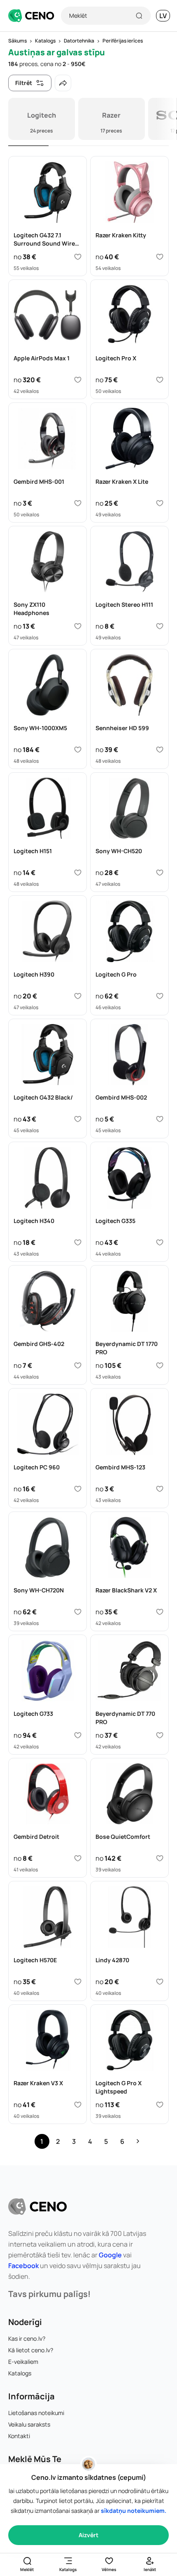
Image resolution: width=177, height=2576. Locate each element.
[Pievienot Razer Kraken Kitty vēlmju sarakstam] (160, 257)
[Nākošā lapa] (138, 2141)
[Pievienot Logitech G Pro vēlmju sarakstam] (160, 996)
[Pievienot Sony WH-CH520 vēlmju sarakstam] (160, 873)
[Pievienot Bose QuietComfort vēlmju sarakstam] (160, 1858)
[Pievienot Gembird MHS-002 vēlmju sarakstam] (160, 1119)
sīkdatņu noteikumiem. (134, 2511)
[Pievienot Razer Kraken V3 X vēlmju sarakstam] (78, 2105)
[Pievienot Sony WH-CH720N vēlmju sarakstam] (78, 1612)
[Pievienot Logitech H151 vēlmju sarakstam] (78, 873)
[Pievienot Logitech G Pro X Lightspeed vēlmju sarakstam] (160, 2105)
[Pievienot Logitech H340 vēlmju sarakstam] (78, 1242)
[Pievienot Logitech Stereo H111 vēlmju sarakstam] (160, 626)
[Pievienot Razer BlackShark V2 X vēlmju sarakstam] (160, 1612)
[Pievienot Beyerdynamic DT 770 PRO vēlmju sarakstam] (160, 1735)
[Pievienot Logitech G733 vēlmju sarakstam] (78, 1735)
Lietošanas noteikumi (36, 2413)
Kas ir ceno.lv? (27, 2338)
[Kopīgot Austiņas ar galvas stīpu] (63, 83)
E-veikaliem (23, 2362)
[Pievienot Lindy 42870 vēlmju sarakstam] (160, 1982)
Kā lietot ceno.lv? (31, 2350)
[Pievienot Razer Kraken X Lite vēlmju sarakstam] (160, 503)
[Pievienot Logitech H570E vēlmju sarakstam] (78, 1982)
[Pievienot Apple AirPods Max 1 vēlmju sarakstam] (78, 380)
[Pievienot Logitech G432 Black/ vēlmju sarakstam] (78, 1119)
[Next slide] (166, 119)
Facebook (23, 2266)
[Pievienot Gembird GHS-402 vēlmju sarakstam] (78, 1365)
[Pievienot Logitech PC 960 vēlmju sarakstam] (78, 1489)
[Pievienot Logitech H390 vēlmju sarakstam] (78, 996)
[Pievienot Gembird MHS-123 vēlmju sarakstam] (160, 1489)
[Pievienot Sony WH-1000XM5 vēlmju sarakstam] (78, 750)
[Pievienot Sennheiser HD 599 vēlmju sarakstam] (160, 750)
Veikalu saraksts (29, 2424)
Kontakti (19, 2436)
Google (110, 2255)
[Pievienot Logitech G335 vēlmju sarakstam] (160, 1242)
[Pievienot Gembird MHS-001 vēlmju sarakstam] (78, 503)
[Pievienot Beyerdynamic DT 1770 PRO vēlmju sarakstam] (160, 1365)
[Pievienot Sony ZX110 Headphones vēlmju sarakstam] (78, 626)
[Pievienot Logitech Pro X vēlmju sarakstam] (160, 380)
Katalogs (20, 2373)
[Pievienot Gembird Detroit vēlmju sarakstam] (78, 1858)
